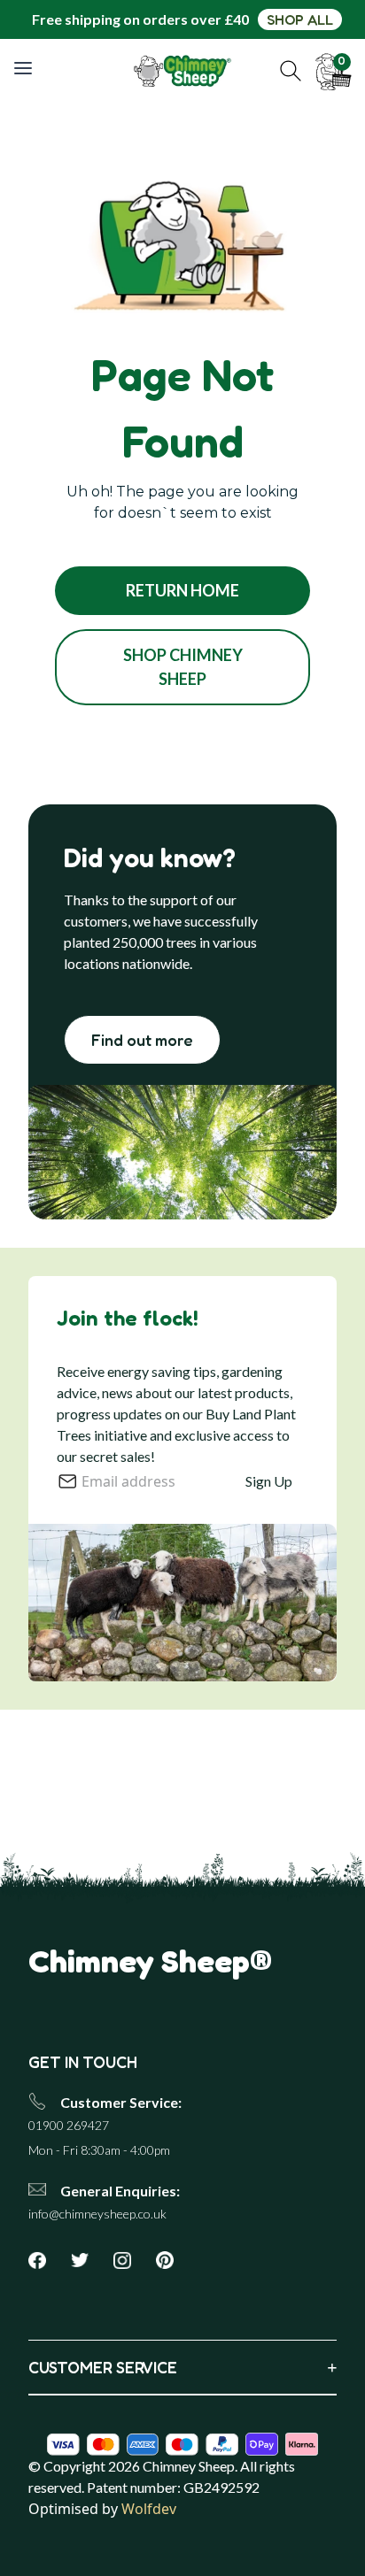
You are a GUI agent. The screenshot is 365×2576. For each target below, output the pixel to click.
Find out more (142, 1040)
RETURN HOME (182, 590)
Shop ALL (300, 19)
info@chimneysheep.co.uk (97, 2214)
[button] (291, 71)
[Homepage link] (183, 71)
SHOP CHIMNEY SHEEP (183, 667)
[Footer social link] (44, 2260)
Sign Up (269, 1481)
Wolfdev (149, 2509)
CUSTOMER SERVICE (182, 2367)
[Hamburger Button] (25, 68)
